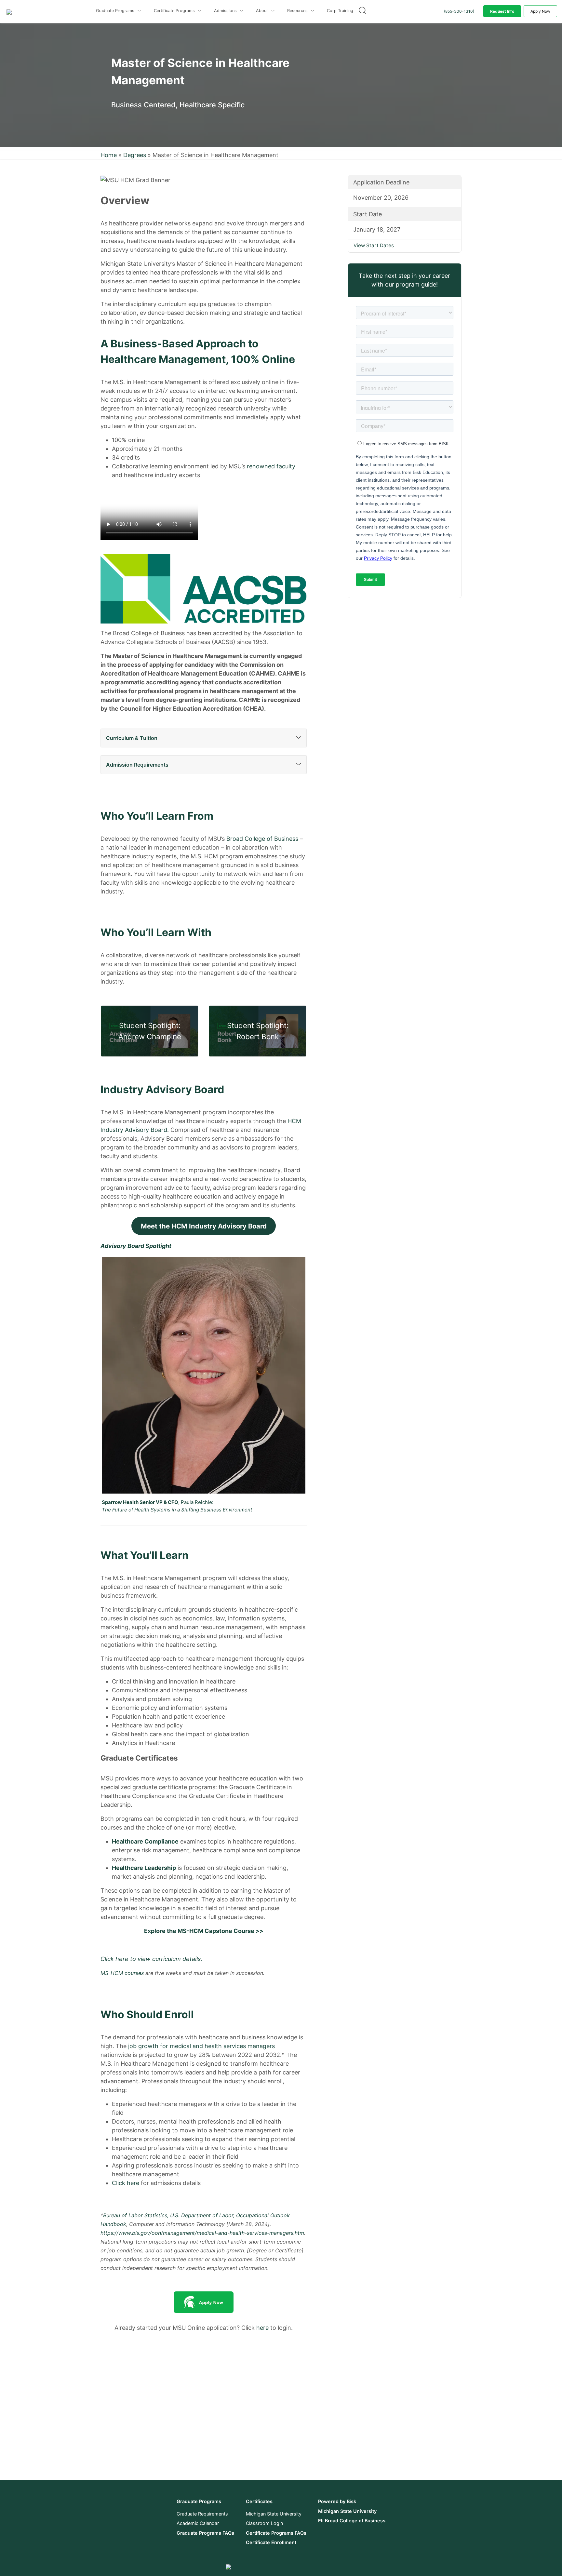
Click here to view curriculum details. (151, 1959)
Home (109, 155)
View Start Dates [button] (374, 245)
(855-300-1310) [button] (459, 11)
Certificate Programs (175, 11)
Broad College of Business (262, 839)
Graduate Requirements (202, 2514)
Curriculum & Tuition (132, 738)
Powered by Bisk (337, 2501)
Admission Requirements (137, 765)
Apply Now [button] (540, 11)
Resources (298, 11)
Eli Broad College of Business (352, 2521)
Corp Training (340, 11)
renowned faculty (271, 466)
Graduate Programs (116, 11)
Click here (126, 2183)
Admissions (226, 11)
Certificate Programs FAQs (276, 2533)
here (262, 2328)
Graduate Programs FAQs (205, 2533)
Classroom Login (264, 2523)
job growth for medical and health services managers (201, 2046)
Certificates (259, 2501)
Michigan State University (274, 2514)
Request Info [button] (502, 11)
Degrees (135, 155)
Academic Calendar (198, 2523)
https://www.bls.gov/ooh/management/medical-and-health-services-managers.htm (202, 2233)
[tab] (204, 738)
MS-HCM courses (122, 1973)
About (263, 11)
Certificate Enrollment (271, 2542)
